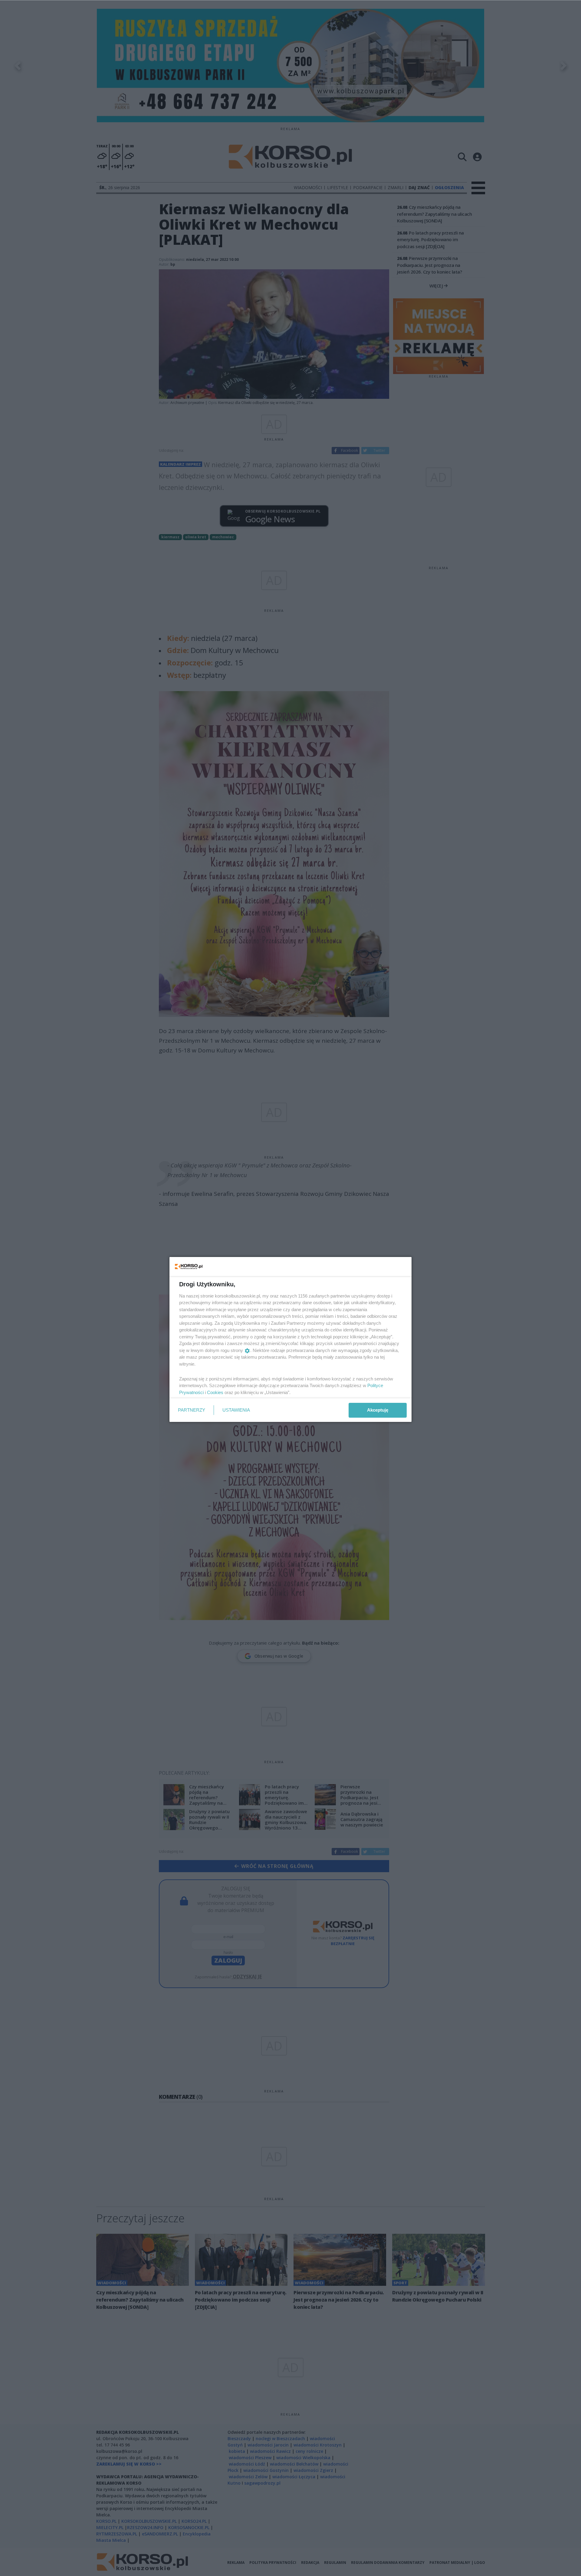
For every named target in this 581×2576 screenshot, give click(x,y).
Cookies (215, 1392)
